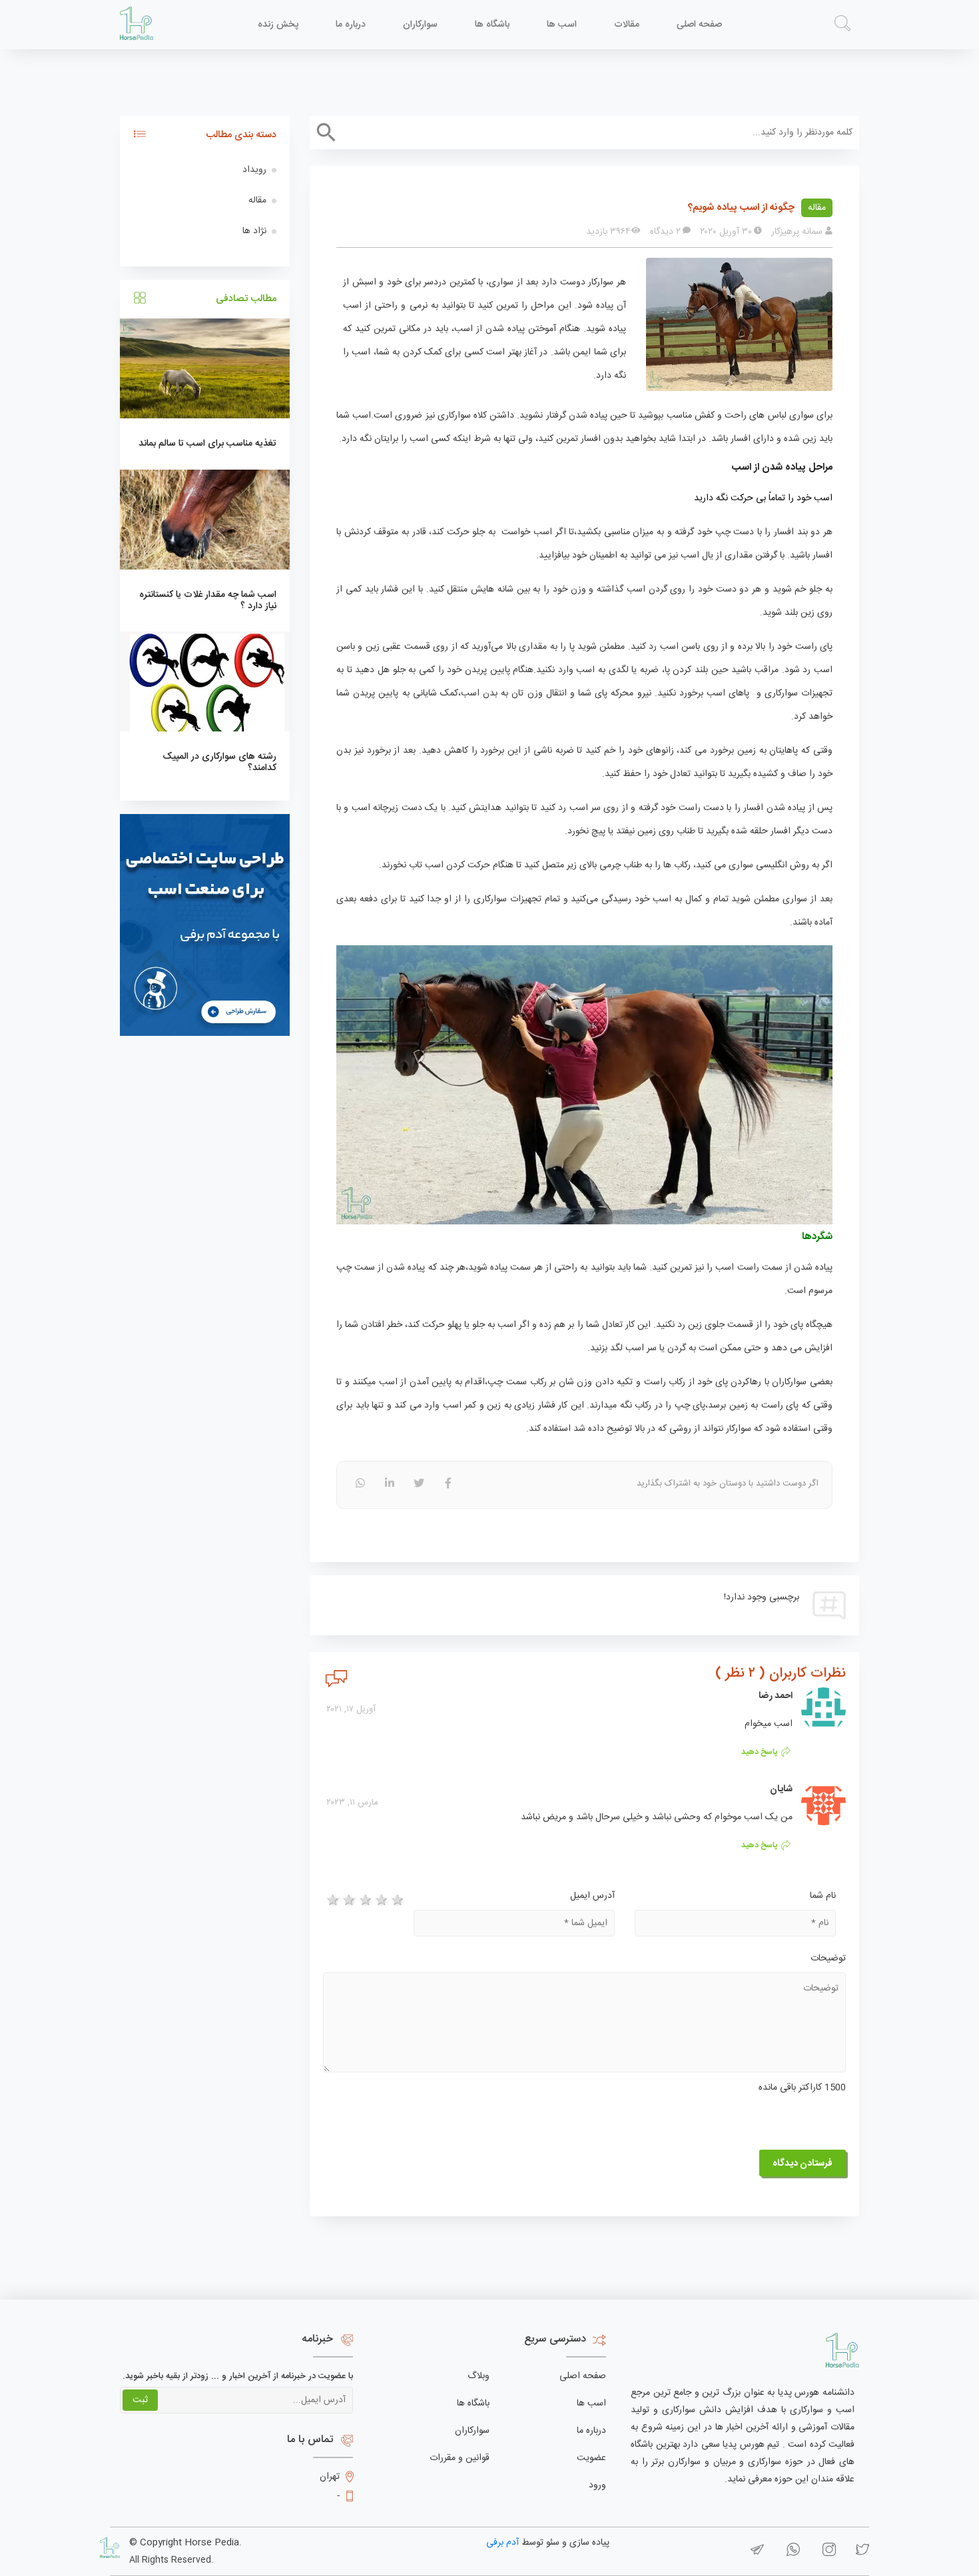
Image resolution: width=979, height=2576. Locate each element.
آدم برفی (502, 2543)
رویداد (254, 170)
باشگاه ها (492, 25)
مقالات (627, 25)
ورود (597, 2485)
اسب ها (562, 25)
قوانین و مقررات (460, 2458)
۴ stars (380, 1901)
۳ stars (363, 1901)
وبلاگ (479, 2376)
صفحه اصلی (699, 25)
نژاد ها (254, 231)
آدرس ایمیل (592, 1896)
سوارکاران (420, 25)
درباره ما (351, 25)
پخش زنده (278, 25)
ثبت (140, 2400)
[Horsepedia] (137, 24)
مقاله (817, 208)
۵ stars (396, 1901)
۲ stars (347, 1901)
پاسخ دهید (760, 1752)
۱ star (331, 1901)
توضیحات (828, 1958)
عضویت (591, 2458)
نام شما (823, 1896)
